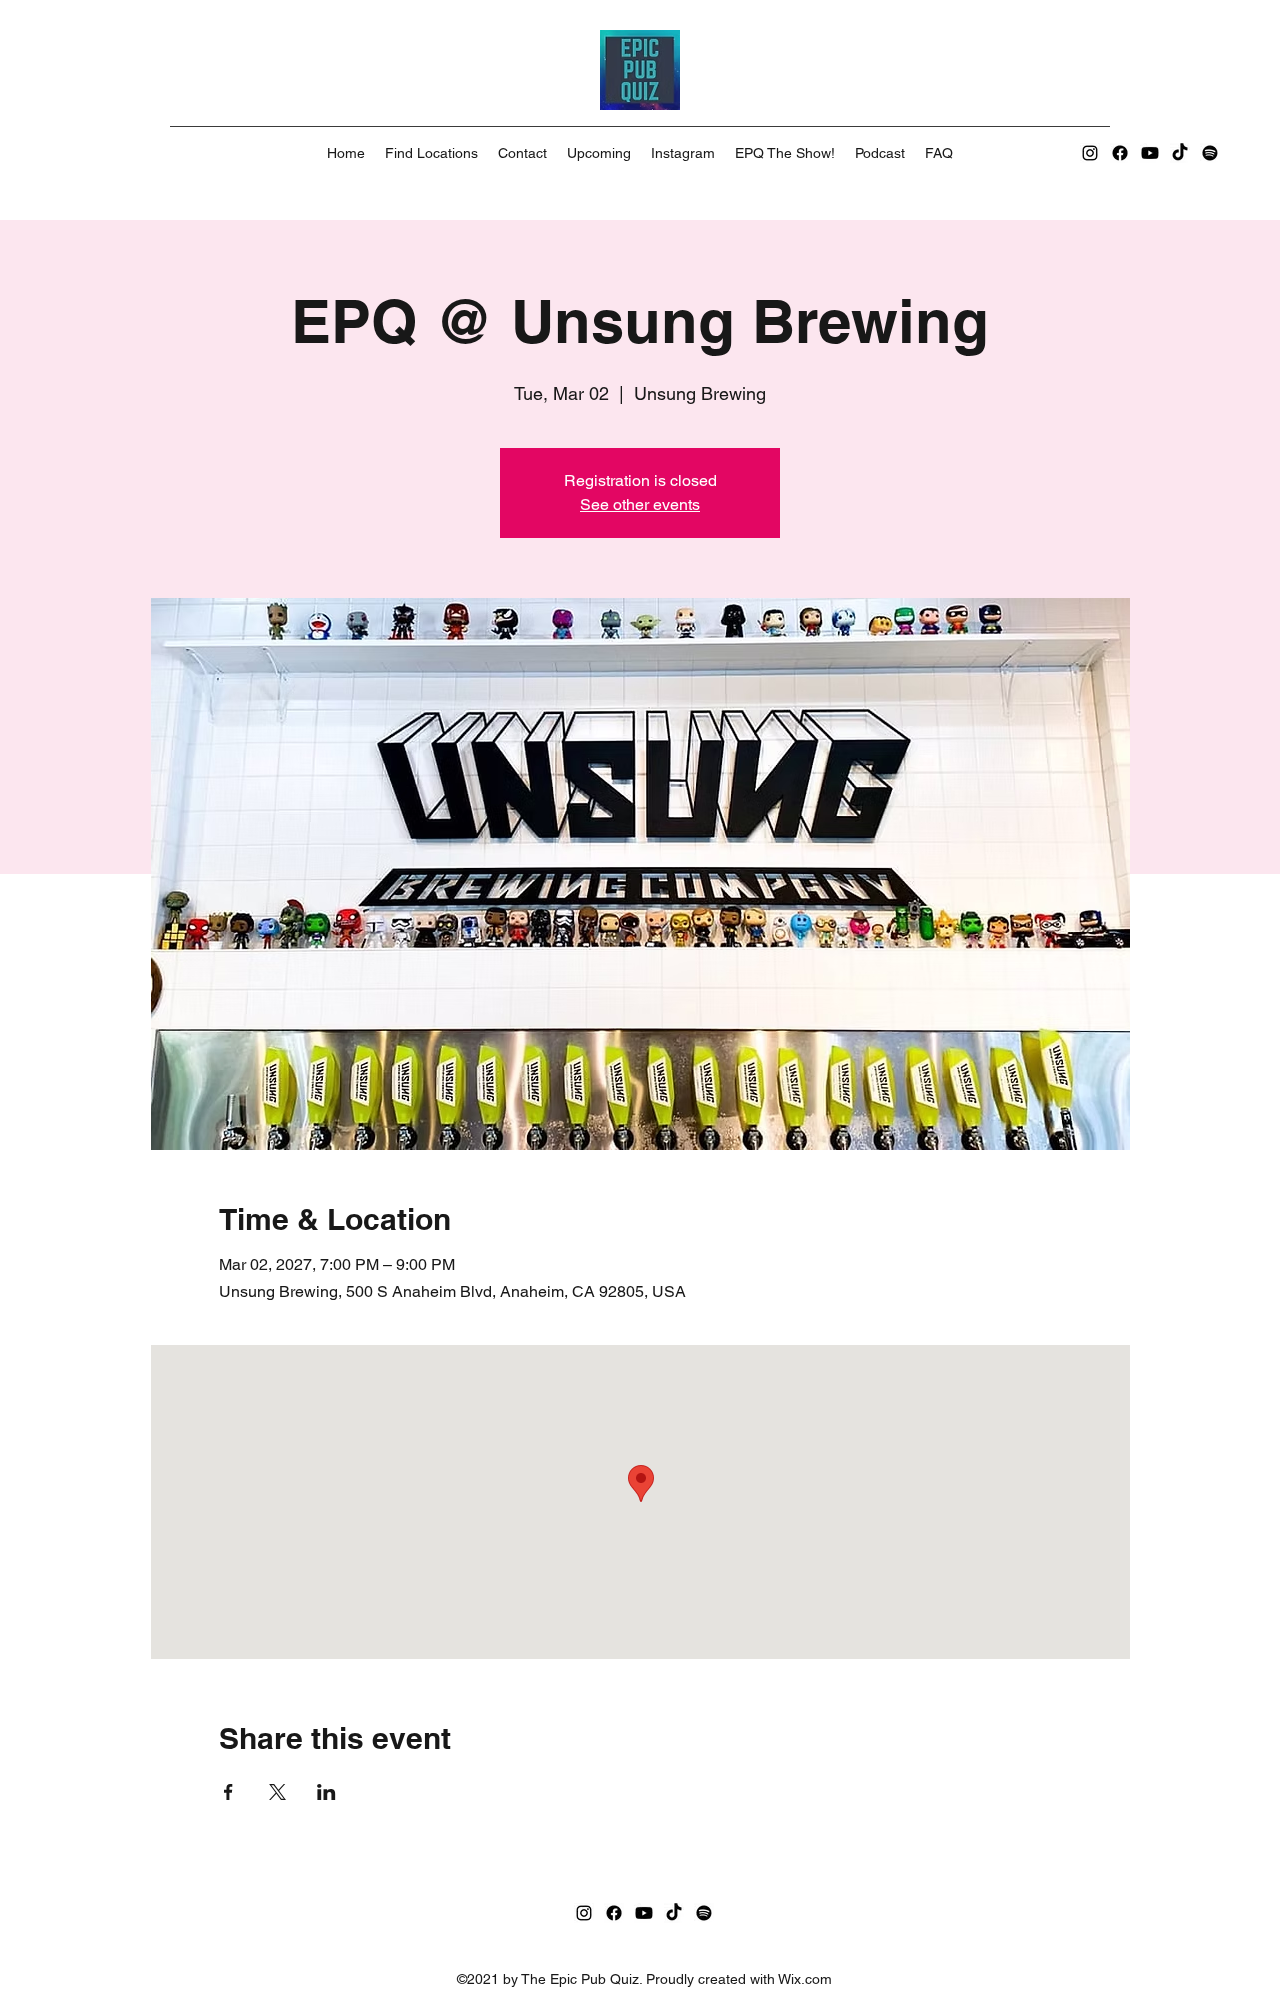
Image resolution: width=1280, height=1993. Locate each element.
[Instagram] (1090, 153)
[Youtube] (1150, 153)
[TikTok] (1180, 153)
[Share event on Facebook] (228, 1792)
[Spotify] (1210, 153)
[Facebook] (1120, 153)
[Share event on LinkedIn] (326, 1792)
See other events (640, 504)
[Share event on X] (277, 1792)
